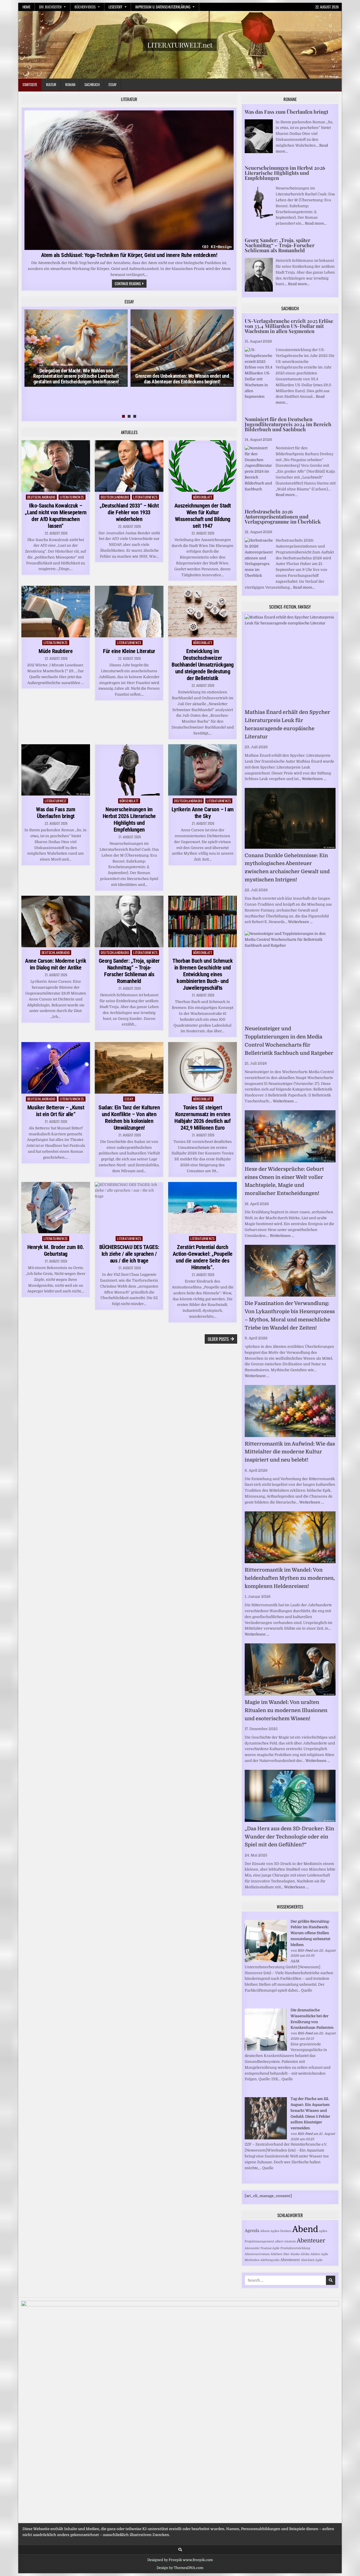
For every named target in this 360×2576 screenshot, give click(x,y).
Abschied (308, 2260)
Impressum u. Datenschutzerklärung (163, 7)
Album (265, 2231)
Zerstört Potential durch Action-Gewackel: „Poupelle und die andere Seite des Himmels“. (203, 1257)
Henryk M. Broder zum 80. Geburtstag (56, 1250)
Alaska (295, 2254)
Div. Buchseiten (50, 7)
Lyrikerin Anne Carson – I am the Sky (203, 813)
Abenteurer (290, 2260)
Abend (305, 2229)
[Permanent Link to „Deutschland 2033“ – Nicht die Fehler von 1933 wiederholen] (129, 466)
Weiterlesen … (314, 779)
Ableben (276, 2254)
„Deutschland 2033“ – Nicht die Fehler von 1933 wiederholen (129, 512)
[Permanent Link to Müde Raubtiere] (56, 612)
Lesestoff (115, 7)
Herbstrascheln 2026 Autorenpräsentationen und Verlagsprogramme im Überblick (283, 517)
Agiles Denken (281, 2231)
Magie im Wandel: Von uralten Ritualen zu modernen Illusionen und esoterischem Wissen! (286, 1710)
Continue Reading (131, 284)
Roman (70, 84)
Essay (112, 84)
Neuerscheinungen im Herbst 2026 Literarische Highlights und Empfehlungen (129, 819)
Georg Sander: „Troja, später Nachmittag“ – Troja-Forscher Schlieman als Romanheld (129, 971)
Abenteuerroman (257, 2254)
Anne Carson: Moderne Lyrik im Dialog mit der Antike (56, 964)
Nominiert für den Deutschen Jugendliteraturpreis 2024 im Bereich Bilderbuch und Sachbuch (288, 424)
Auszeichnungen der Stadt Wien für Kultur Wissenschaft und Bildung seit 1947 (203, 516)
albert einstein (285, 2241)
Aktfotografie (270, 2260)
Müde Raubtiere (56, 651)
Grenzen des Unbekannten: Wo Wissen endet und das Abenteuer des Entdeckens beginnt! (182, 379)
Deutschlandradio (41, 497)
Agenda (252, 2231)
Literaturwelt (56, 801)
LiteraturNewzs (72, 497)
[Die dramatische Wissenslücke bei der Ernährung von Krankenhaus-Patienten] (266, 2049)
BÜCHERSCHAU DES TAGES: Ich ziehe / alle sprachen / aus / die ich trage (129, 1254)
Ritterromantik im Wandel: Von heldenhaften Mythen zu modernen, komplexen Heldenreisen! (290, 1578)
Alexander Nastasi (258, 2248)
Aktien (315, 2254)
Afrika (305, 2254)
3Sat (286, 2254)
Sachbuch (92, 84)
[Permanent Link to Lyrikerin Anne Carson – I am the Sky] (202, 770)
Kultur (51, 84)
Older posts (218, 1339)
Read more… (316, 223)
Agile (319, 2260)
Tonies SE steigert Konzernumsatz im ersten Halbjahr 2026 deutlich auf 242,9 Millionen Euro (202, 1118)
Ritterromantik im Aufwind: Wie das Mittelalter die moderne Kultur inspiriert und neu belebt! (290, 1452)
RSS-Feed (305, 1951)
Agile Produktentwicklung (291, 2248)
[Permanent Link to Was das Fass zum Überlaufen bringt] (56, 770)
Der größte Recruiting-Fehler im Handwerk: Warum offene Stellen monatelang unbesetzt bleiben (310, 1933)
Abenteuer (311, 2241)
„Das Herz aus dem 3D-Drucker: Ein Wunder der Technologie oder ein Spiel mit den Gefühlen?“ (289, 1837)
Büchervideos (85, 7)
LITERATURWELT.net (180, 45)
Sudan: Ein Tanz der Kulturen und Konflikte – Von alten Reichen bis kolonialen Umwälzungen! (129, 1118)
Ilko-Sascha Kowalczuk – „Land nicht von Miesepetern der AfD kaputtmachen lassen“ (56, 516)
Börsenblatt (203, 497)
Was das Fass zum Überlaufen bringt (56, 813)
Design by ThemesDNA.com (180, 2568)
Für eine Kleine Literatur (129, 651)
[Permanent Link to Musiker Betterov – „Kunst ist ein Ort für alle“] (56, 1068)
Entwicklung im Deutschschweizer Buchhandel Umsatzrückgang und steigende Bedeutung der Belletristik (203, 665)
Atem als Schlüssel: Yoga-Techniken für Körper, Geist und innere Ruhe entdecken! (129, 255)
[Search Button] (180, 2550)
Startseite (30, 84)
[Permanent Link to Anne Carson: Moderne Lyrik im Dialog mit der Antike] (56, 921)
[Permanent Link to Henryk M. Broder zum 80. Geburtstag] (56, 1208)
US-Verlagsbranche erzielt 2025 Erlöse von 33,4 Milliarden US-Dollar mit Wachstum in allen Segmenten (289, 326)
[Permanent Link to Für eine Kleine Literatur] (129, 612)
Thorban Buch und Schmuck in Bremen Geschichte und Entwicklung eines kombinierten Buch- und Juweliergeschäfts (202, 974)
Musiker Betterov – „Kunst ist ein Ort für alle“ (56, 1111)
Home (26, 7)
